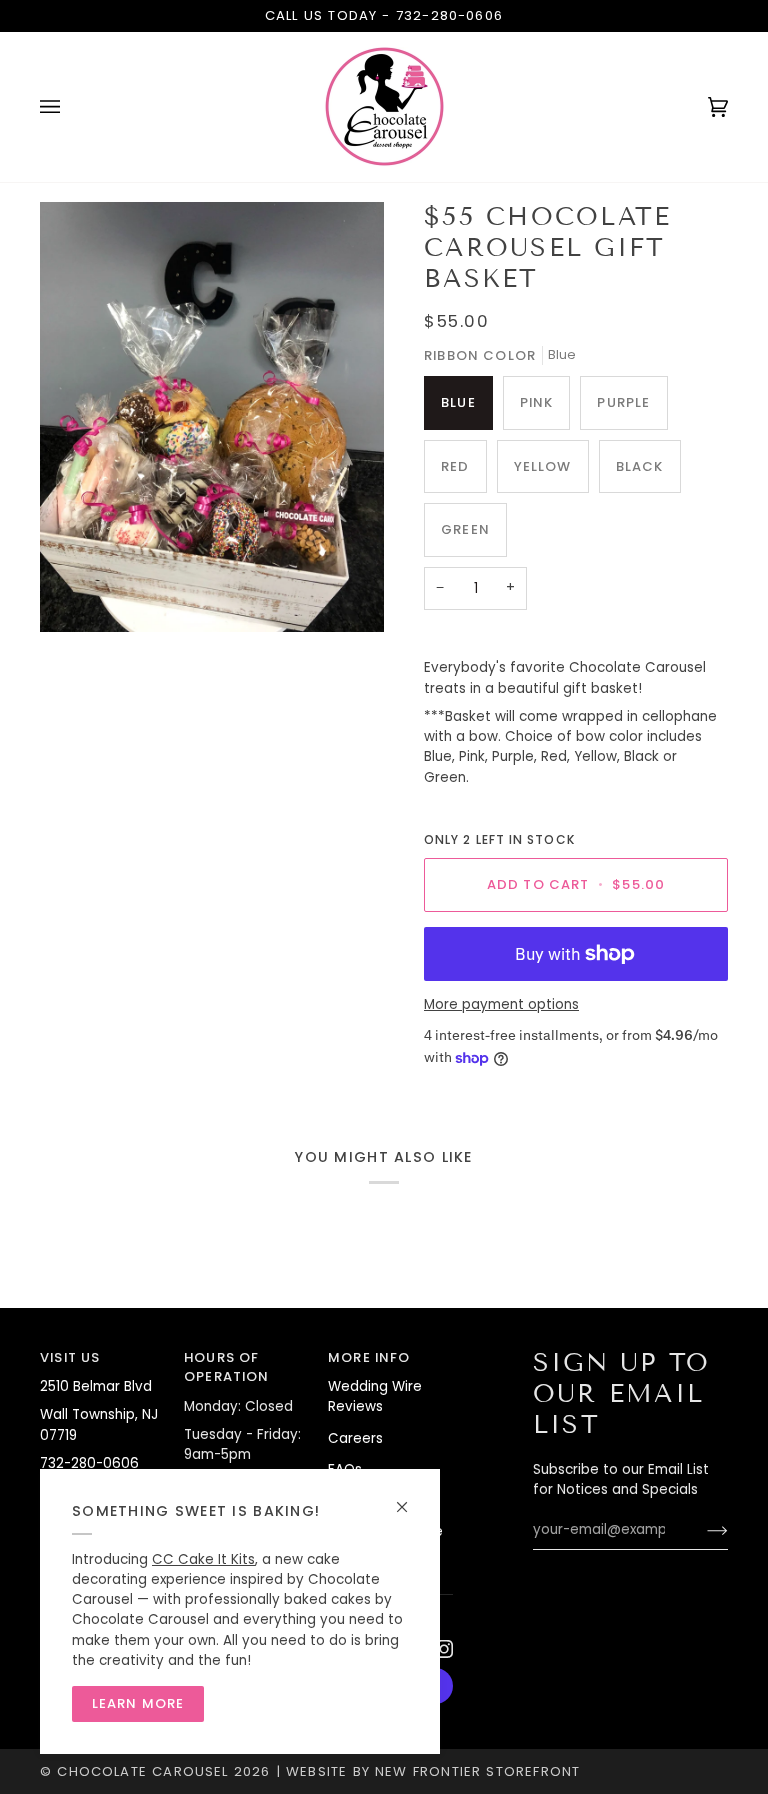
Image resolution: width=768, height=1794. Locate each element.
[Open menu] (70, 107)
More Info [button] (369, 1357)
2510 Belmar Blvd (96, 1386)
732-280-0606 (449, 15)
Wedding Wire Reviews (375, 1396)
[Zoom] (212, 417)
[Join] (701, 1530)
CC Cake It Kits (203, 1559)
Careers (355, 1438)
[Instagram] (444, 1649)
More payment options (501, 1004)
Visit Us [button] (70, 1357)
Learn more (138, 1703)
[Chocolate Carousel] (384, 107)
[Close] (410, 1498)
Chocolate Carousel (142, 1771)
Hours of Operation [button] (227, 1367)
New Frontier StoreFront (477, 1771)
